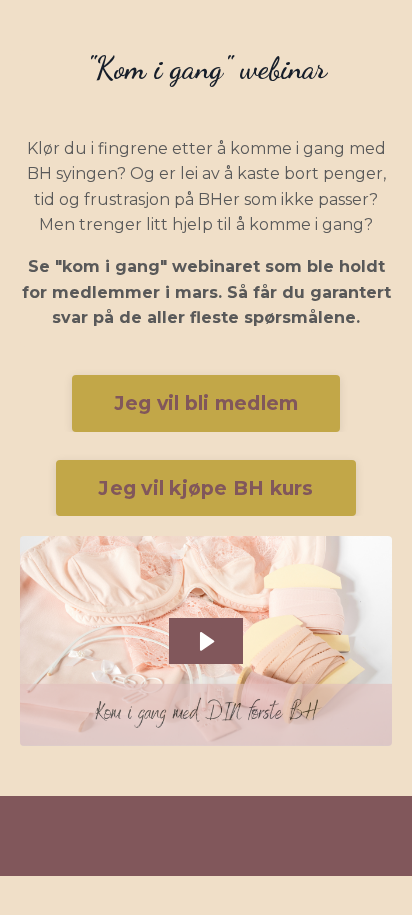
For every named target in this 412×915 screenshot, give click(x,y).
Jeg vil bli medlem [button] (206, 403)
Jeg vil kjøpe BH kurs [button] (205, 488)
